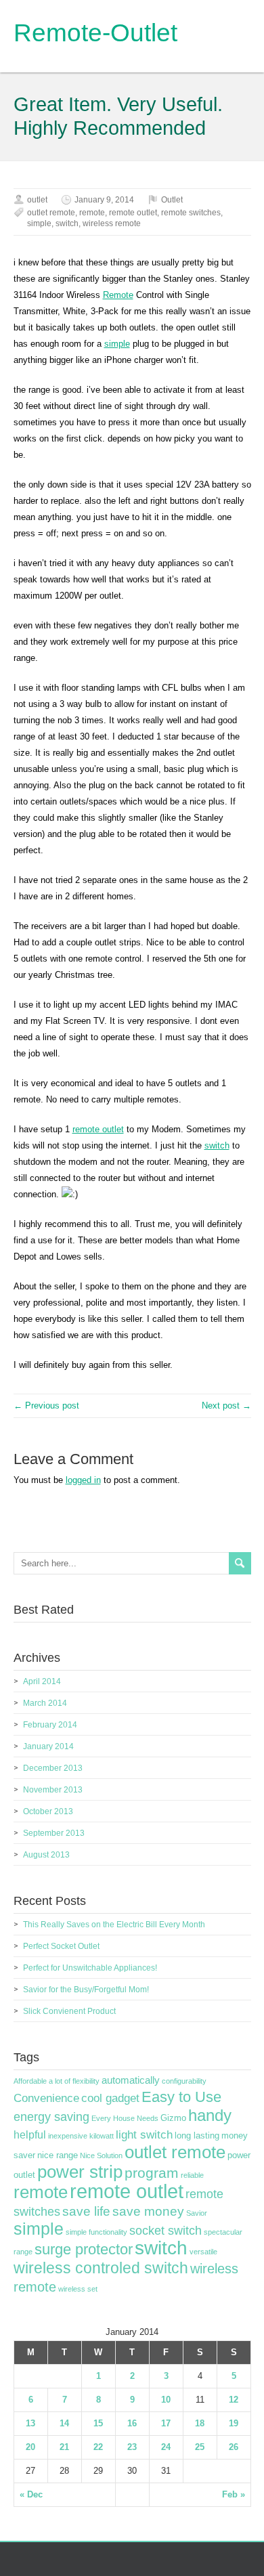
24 (166, 2447)
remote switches (191, 213)
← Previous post (46, 1405)
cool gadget (110, 2098)
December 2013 (53, 1768)
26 (234, 2447)
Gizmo (173, 2118)
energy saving (51, 2117)
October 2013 (48, 1811)
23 (132, 2447)
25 (200, 2447)
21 (64, 2447)
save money (148, 2211)
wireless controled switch (101, 2268)
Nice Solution (101, 2155)
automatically (131, 2080)
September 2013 (54, 1833)
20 (30, 2447)
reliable (192, 2175)
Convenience (46, 2098)
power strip (80, 2172)
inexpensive (68, 2136)
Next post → (226, 1405)
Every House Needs (125, 2118)
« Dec (31, 2494)
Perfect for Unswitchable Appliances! (90, 1968)
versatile (203, 2252)
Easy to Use (181, 2097)
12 (234, 2400)
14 (64, 2423)
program (152, 2173)
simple (39, 223)
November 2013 (53, 1790)
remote (92, 213)
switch (67, 223)
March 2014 (45, 1703)
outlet (37, 200)
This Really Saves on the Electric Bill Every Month (114, 1925)
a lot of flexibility (74, 2081)
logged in (83, 1480)
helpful (30, 2135)
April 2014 (42, 1681)
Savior (197, 2213)
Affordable (30, 2081)
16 (132, 2423)
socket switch (166, 2231)
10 (166, 2400)
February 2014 (50, 1725)
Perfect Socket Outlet (61, 1946)
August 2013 (46, 1855)
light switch (144, 2134)
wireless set (78, 2289)
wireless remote (112, 223)
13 (30, 2423)
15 (98, 2423)
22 (98, 2447)
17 (166, 2423)
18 (200, 2423)
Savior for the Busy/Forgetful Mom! (86, 1990)
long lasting (197, 2136)
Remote (118, 295)
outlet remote (51, 213)
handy (210, 2115)
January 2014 (48, 1746)
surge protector (84, 2249)
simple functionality (96, 2232)
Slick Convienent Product (69, 2011)
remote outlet (133, 213)
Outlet (172, 200)
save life (86, 2211)
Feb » (234, 2494)
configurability (184, 2081)
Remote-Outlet (95, 33)
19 (234, 2423)
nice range (58, 2155)
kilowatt (102, 2136)
